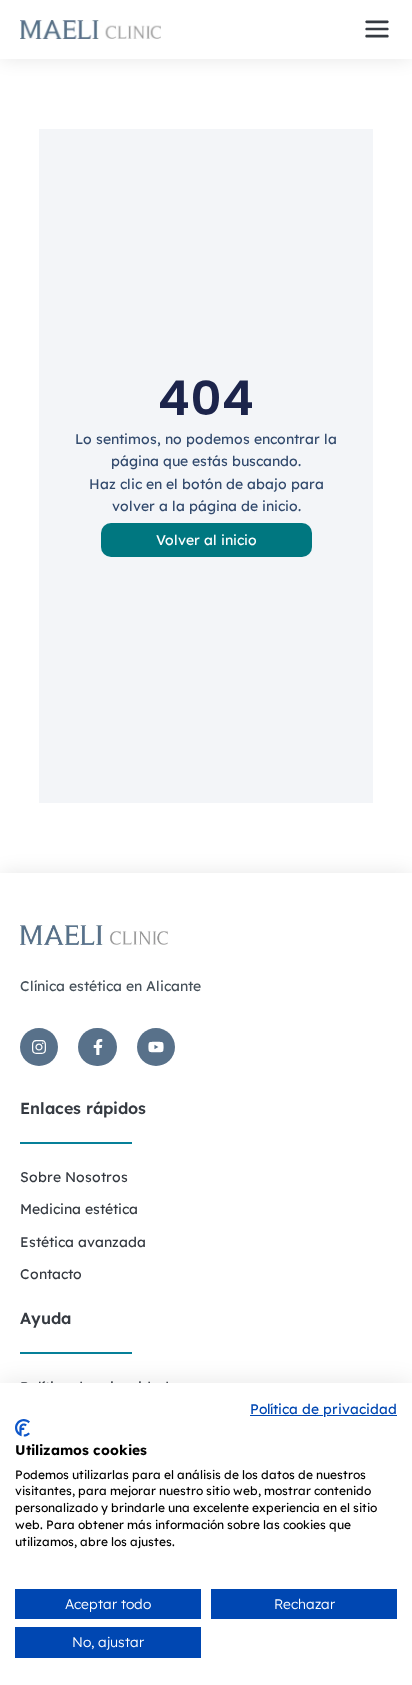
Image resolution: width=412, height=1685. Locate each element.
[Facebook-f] (97, 1047)
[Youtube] (156, 1047)
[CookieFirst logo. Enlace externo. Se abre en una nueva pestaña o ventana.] (22, 1428)
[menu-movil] (377, 29)
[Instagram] (39, 1047)
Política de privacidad (323, 1408)
